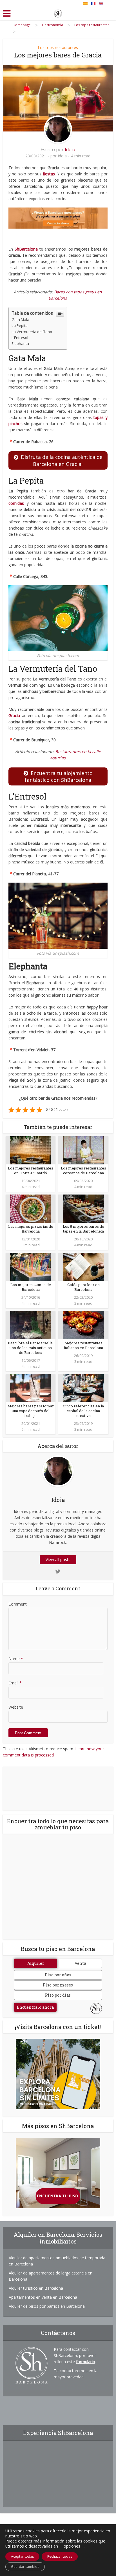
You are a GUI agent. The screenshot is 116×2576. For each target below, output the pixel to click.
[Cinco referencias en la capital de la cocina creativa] (83, 1388)
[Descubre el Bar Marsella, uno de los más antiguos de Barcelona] (31, 1324)
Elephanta (20, 343)
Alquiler (36, 1963)
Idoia (70, 149)
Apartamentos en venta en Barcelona (43, 2297)
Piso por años (58, 1975)
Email (15, 1683)
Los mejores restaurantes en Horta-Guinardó (31, 1170)
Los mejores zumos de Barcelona (31, 1287)
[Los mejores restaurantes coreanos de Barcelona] (83, 1150)
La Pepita (20, 325)
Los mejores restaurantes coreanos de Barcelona (83, 1170)
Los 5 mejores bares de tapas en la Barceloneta (83, 1229)
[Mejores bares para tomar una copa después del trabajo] (31, 1388)
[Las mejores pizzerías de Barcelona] (31, 1208)
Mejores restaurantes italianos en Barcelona (83, 1345)
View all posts (58, 1560)
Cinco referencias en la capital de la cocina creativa (83, 1411)
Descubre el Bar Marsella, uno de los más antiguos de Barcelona (31, 1348)
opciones (72, 2546)
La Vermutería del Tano (32, 332)
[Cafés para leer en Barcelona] (83, 1266)
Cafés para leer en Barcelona (83, 1287)
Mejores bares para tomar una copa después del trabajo (31, 1411)
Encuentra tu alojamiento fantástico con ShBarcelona (59, 776)
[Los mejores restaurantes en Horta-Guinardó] (31, 1150)
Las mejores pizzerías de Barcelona (31, 1229)
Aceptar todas (22, 2556)
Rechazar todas (60, 2556)
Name (16, 1659)
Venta (80, 1963)
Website (16, 1707)
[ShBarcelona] (58, 12)
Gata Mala (20, 320)
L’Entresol (20, 338)
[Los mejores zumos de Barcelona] (31, 1266)
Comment (18, 1604)
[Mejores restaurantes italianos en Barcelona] (83, 1324)
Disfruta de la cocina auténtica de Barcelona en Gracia (62, 460)
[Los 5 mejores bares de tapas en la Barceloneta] (83, 1208)
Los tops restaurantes (58, 47)
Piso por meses (58, 1985)
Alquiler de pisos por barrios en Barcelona (47, 2306)
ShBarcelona (26, 249)
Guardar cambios (25, 2567)
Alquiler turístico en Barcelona (36, 2288)
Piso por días (58, 1995)
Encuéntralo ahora (35, 2007)
